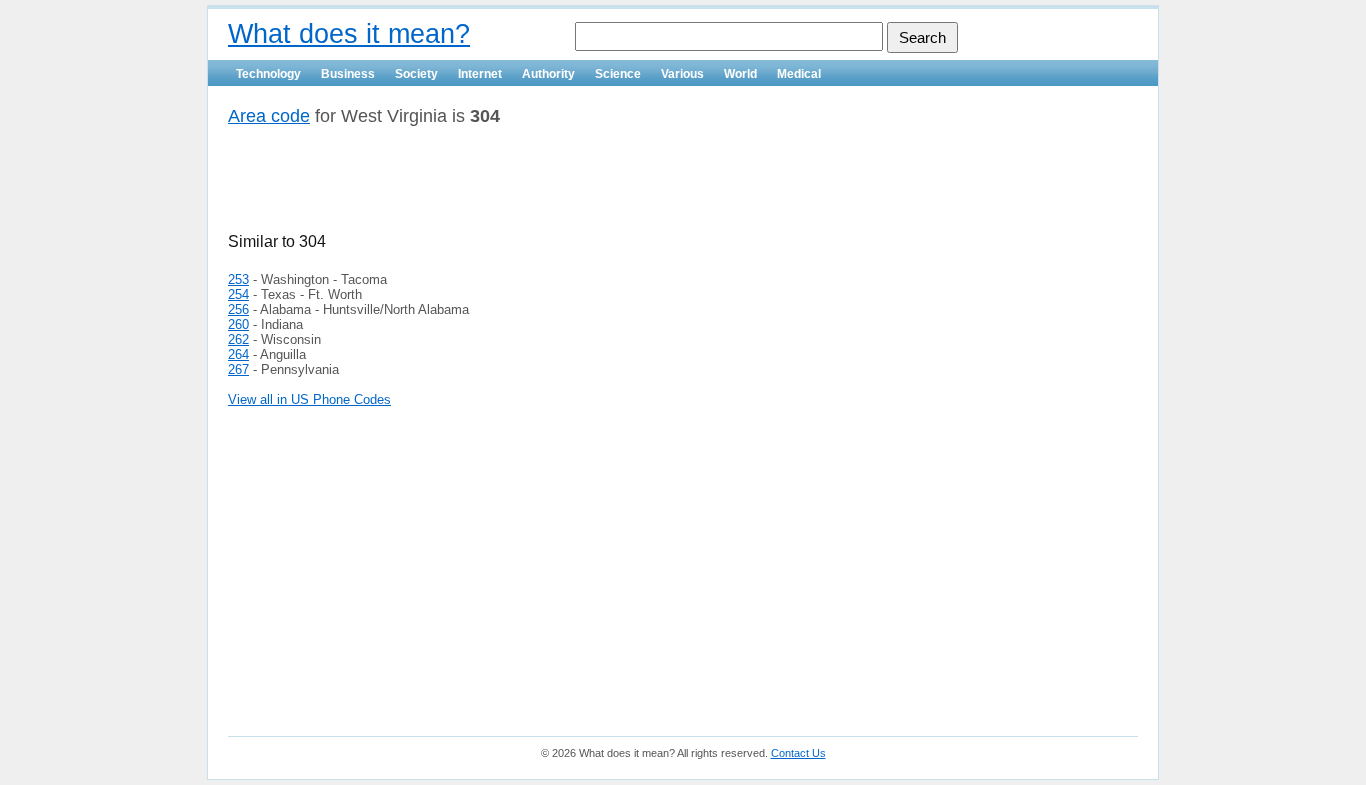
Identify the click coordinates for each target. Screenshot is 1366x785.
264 (238, 354)
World (740, 74)
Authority (548, 74)
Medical (799, 74)
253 (238, 279)
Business (348, 74)
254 (238, 294)
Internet (480, 74)
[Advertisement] (462, 187)
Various (682, 74)
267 (238, 369)
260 (238, 324)
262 (238, 339)
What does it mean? (349, 34)
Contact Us (798, 753)
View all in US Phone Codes (309, 399)
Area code (269, 116)
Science (618, 74)
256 (238, 309)
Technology (268, 74)
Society (416, 74)
